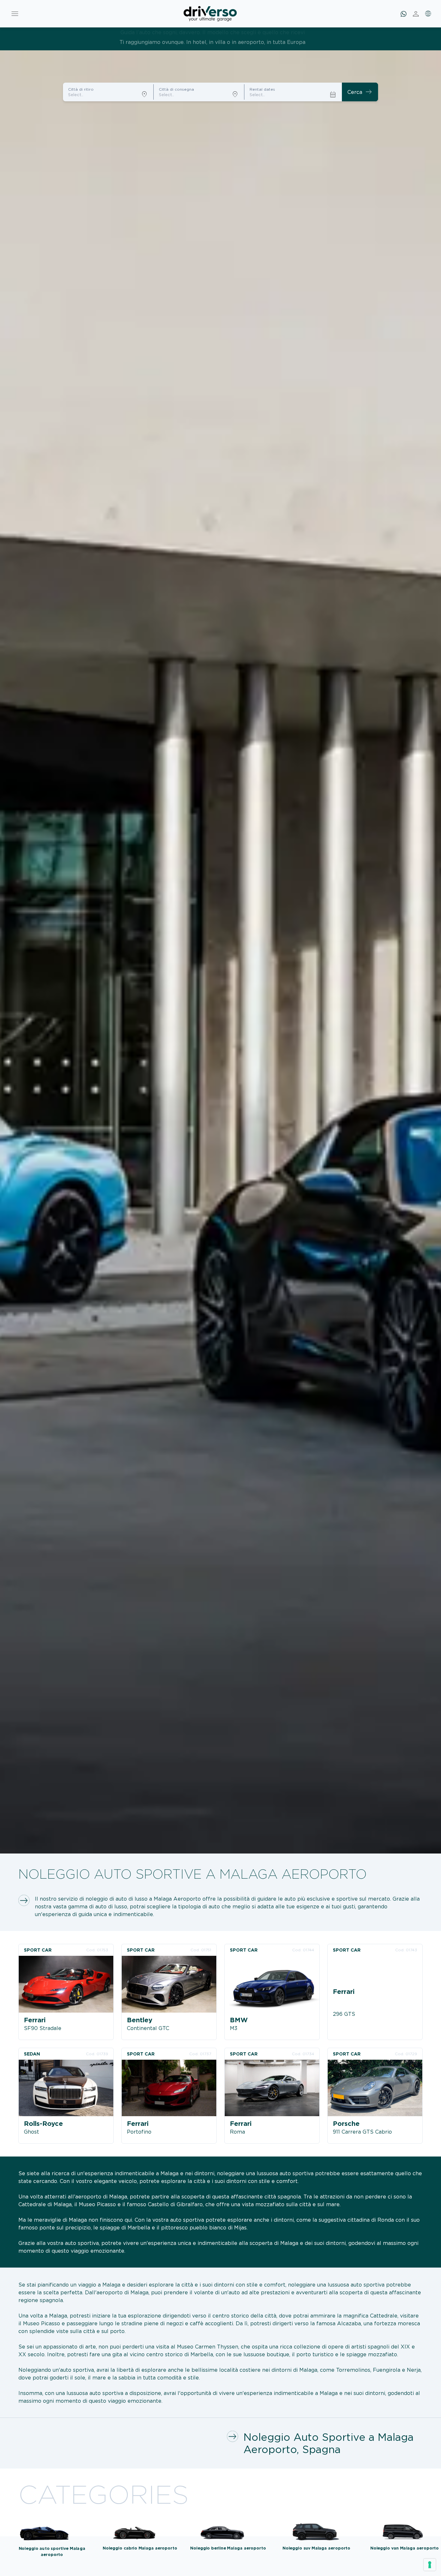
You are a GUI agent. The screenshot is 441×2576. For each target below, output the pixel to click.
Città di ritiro (81, 89)
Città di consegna (176, 89)
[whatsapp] (404, 14)
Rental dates (262, 89)
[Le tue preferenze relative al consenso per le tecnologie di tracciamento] (430, 2565)
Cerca (360, 92)
